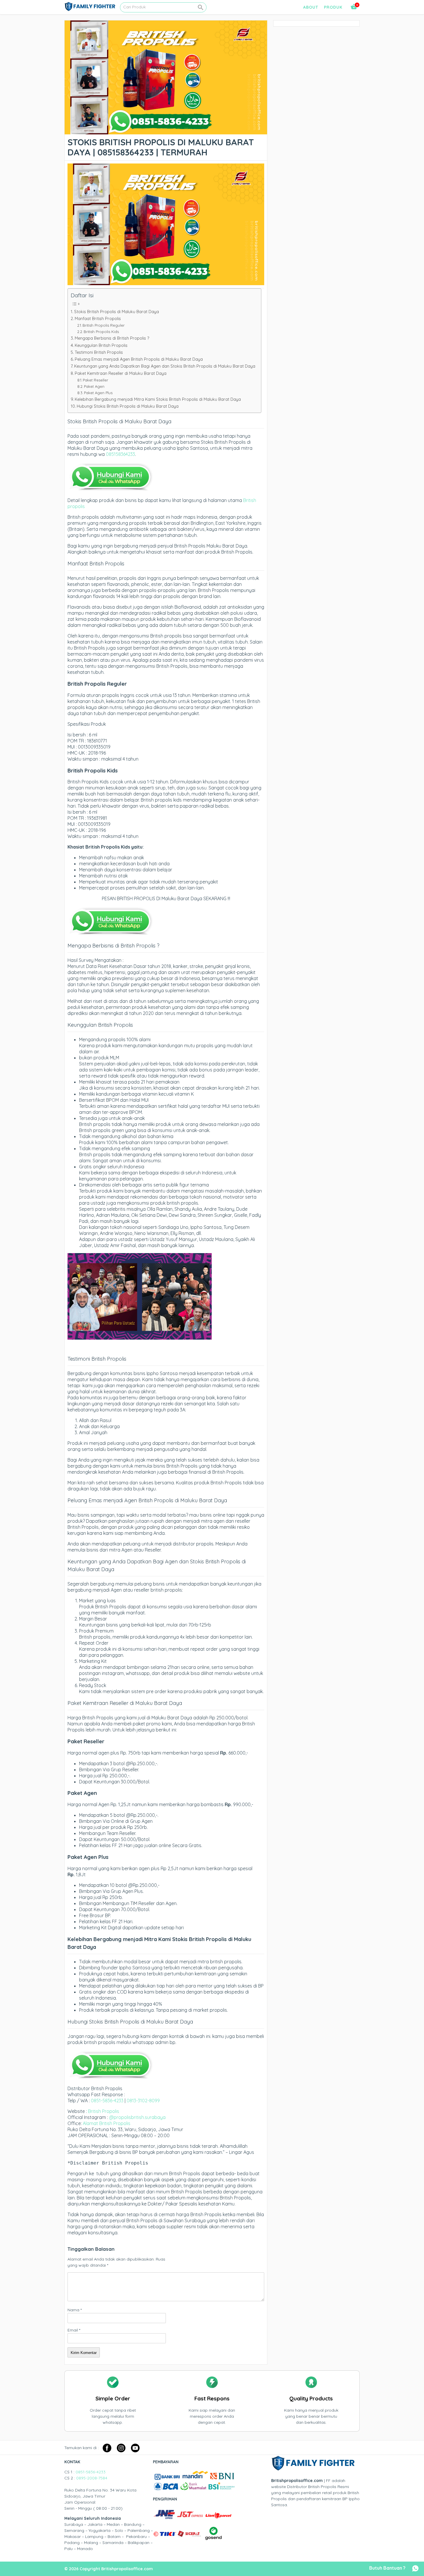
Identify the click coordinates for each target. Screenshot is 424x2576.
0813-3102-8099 (143, 2101)
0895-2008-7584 (92, 2478)
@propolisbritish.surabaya (137, 2117)
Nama (75, 2310)
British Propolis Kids (101, 332)
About (311, 7)
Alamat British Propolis (107, 2123)
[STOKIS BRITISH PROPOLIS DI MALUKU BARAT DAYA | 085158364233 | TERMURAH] (166, 131)
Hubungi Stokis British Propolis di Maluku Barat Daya (128, 406)
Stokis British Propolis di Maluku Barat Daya (117, 312)
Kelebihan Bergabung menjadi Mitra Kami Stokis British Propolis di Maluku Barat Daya (158, 399)
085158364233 (120, 454)
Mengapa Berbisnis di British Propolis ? (112, 338)
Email (74, 2330)
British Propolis (104, 2111)
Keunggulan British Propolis (101, 345)
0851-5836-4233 (107, 2101)
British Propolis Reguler (104, 325)
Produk (333, 7)
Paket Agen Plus (98, 393)
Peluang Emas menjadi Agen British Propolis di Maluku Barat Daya (139, 359)
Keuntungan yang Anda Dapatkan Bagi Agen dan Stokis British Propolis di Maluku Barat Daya (165, 366)
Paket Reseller (95, 380)
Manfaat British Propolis (98, 319)
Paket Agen (94, 386)
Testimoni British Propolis (99, 352)
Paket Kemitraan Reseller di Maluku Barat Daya (121, 373)
